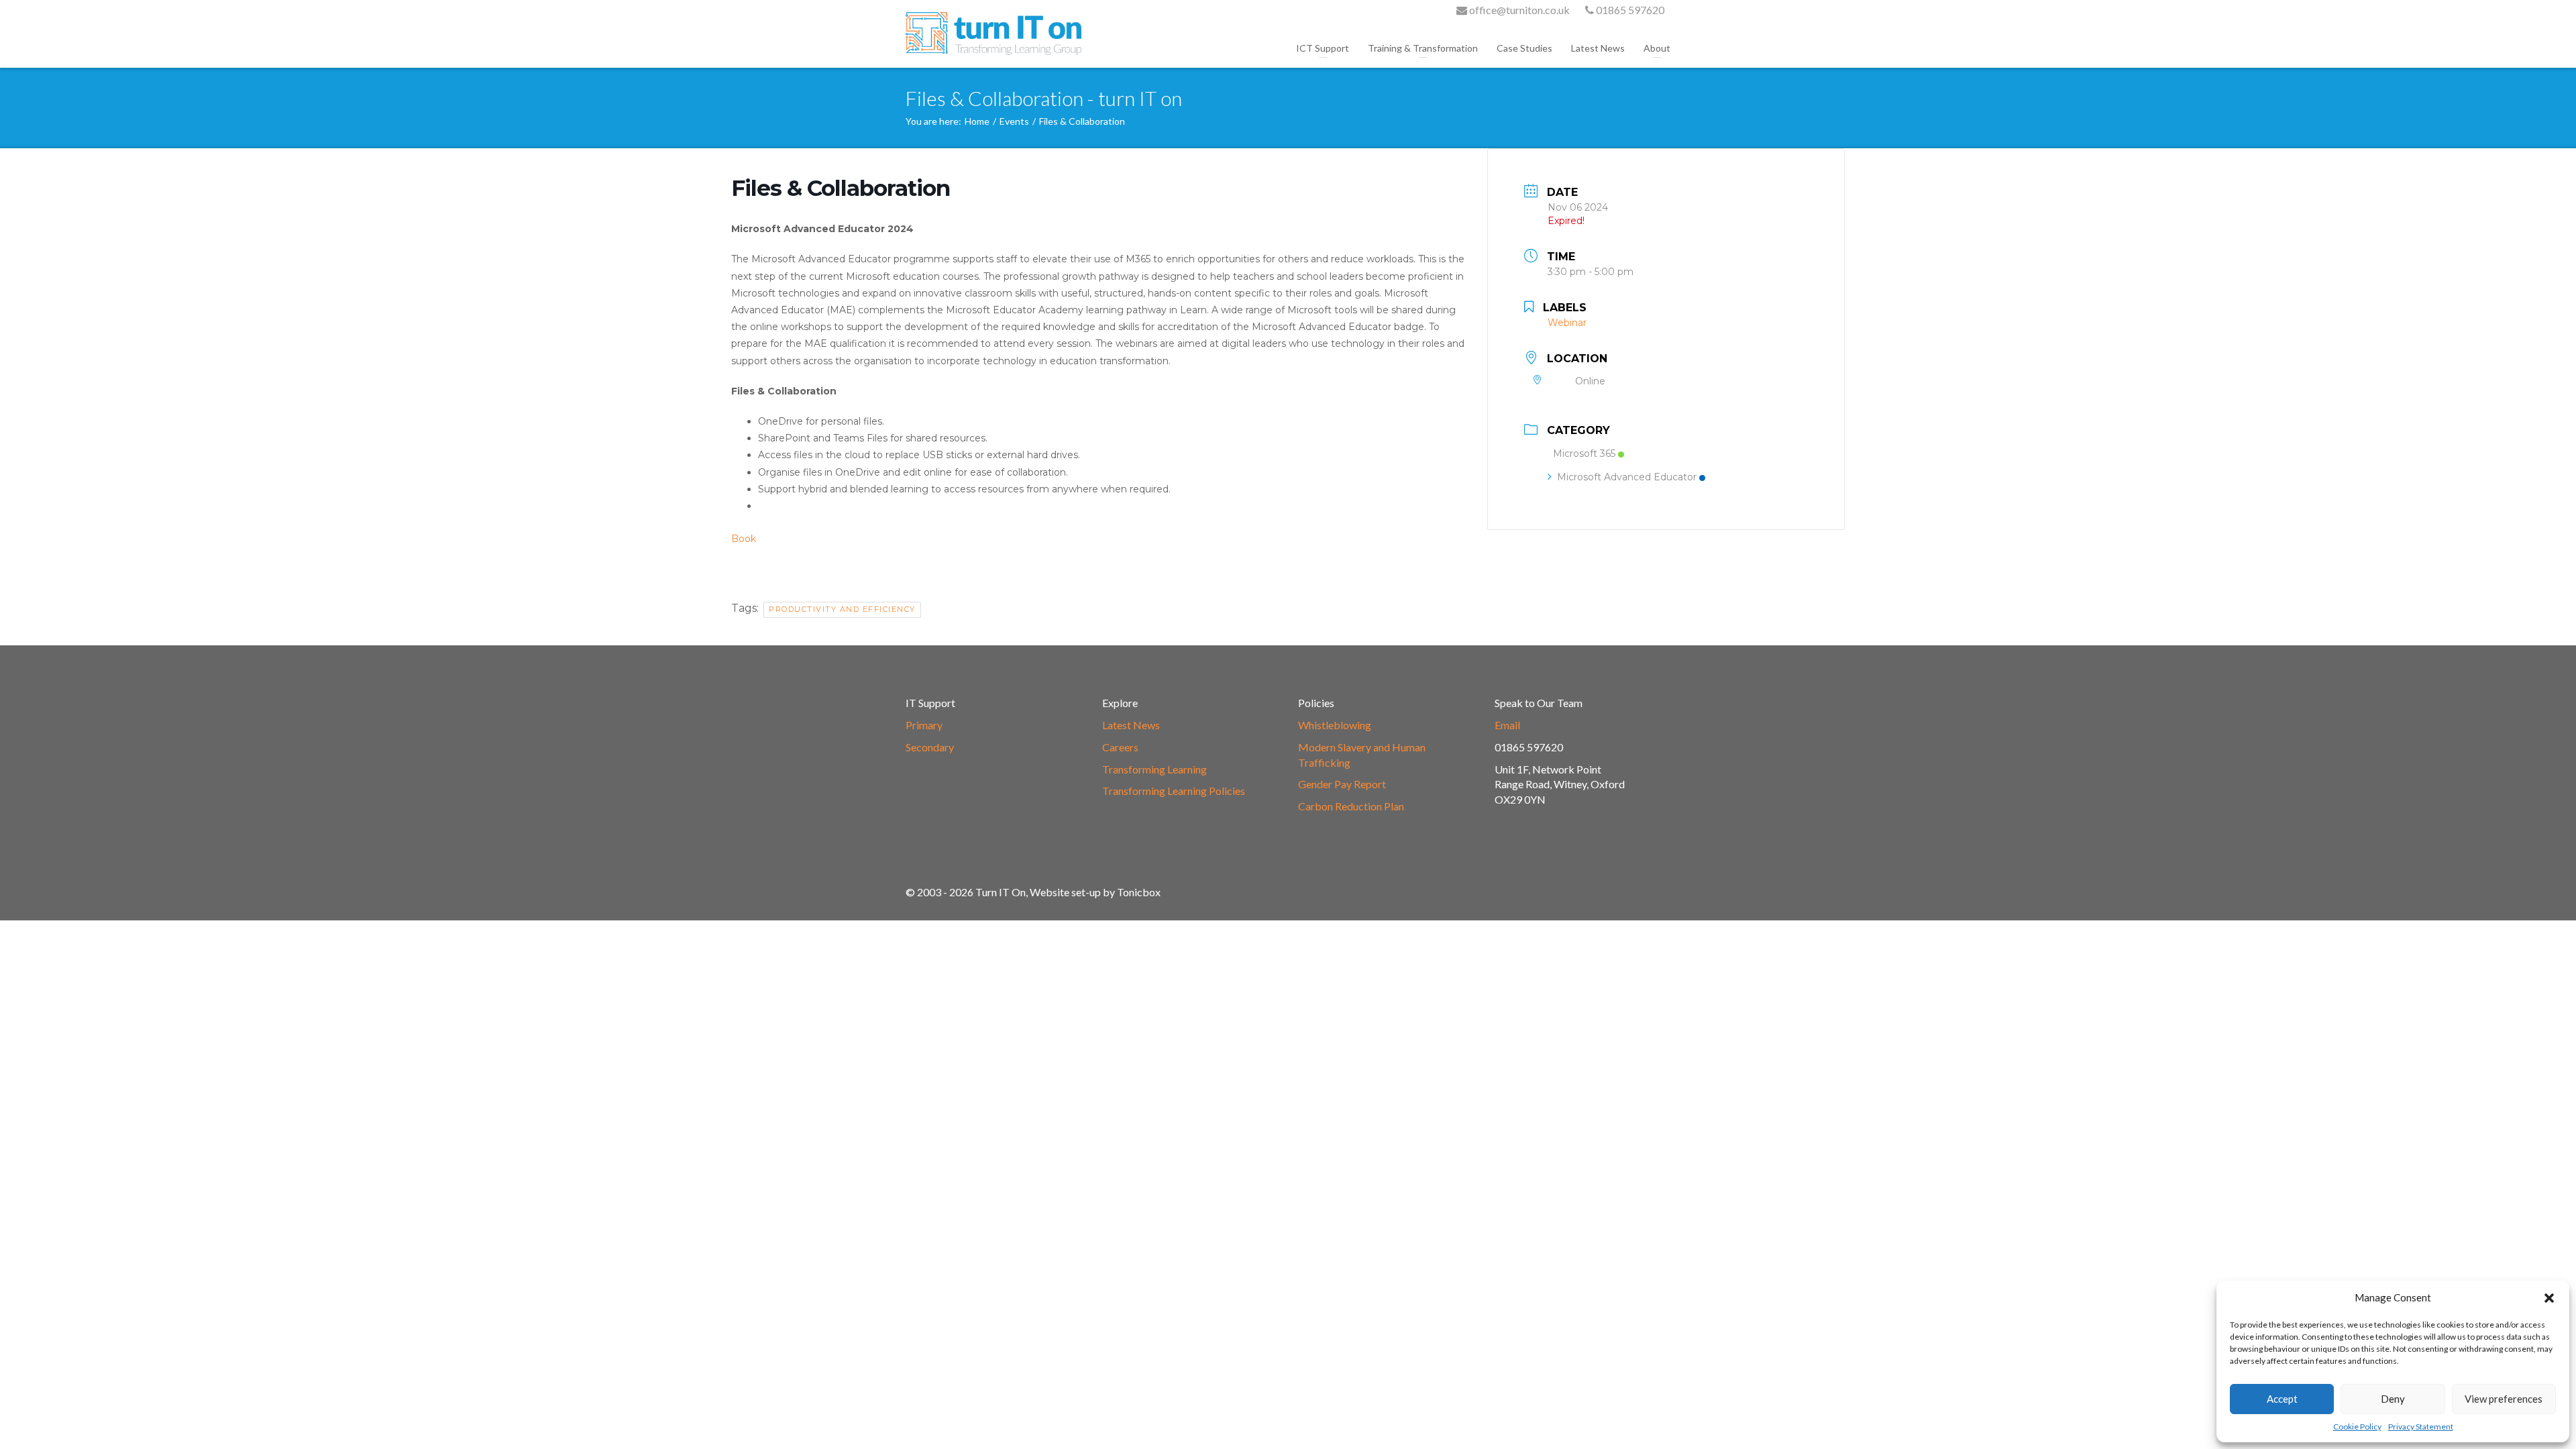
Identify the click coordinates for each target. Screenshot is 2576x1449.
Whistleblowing (1335, 725)
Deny (2393, 1399)
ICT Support (1323, 48)
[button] (2549, 1298)
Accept (2282, 1399)
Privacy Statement (2421, 1427)
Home (977, 121)
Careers (1120, 747)
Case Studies (1524, 48)
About (1657, 48)
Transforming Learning (1155, 769)
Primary (924, 725)
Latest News (1598, 48)
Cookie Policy (2357, 1427)
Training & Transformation (1423, 48)
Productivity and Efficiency (842, 609)
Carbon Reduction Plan (1351, 806)
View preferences (2504, 1399)
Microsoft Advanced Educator (1627, 477)
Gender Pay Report (1342, 784)
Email (1507, 725)
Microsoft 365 (1584, 453)
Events (1014, 121)
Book (744, 539)
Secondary (930, 747)
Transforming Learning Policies (1174, 791)
